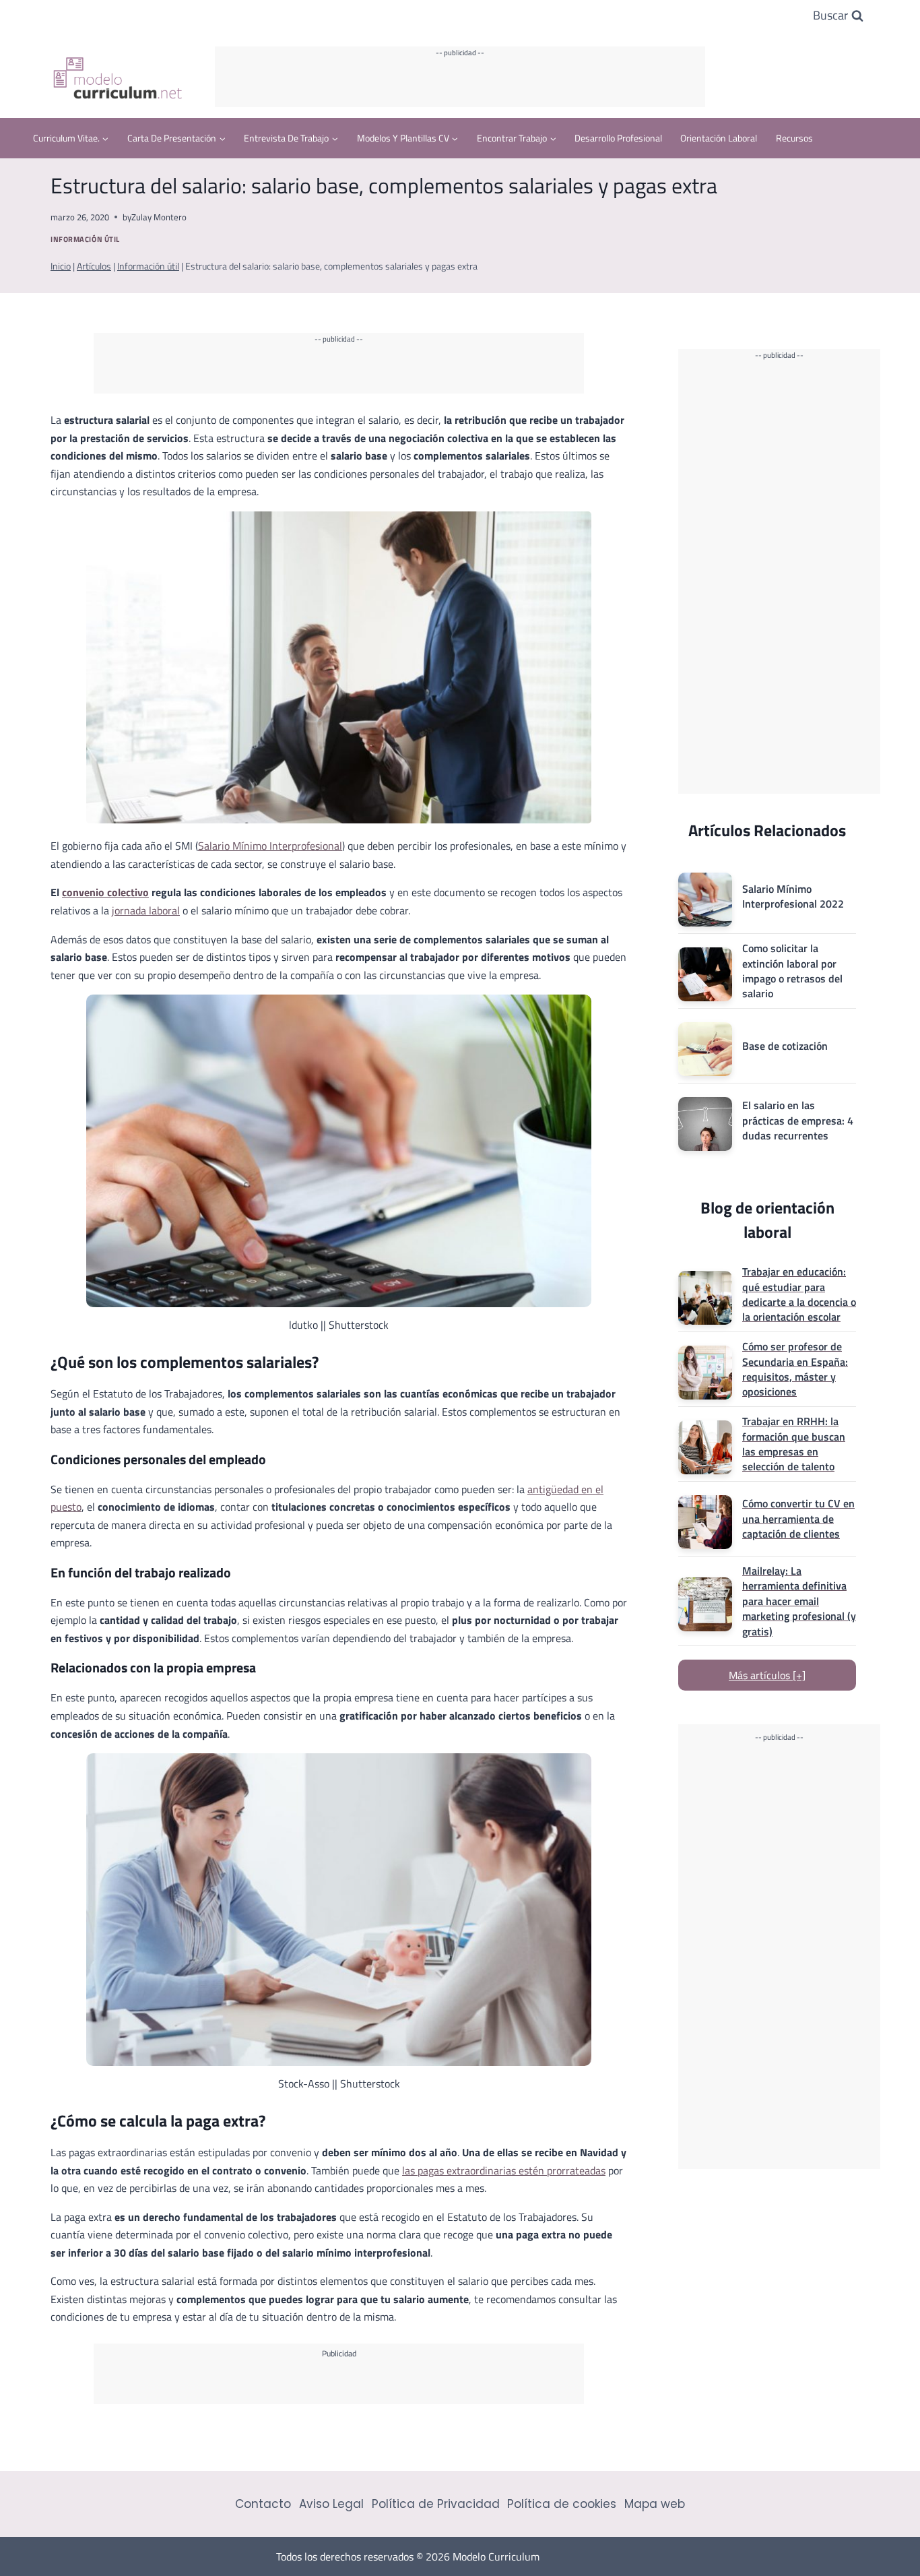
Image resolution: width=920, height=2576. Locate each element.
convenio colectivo (105, 892)
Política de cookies (562, 2504)
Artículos (94, 266)
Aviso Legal (331, 2504)
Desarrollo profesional (618, 138)
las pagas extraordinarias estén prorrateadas (504, 2170)
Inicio (61, 266)
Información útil (85, 239)
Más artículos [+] (767, 1675)
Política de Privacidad (436, 2504)
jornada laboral (146, 910)
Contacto (263, 2504)
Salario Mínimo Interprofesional (270, 846)
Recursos (794, 138)
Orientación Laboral (719, 138)
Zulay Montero (159, 217)
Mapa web (655, 2504)
